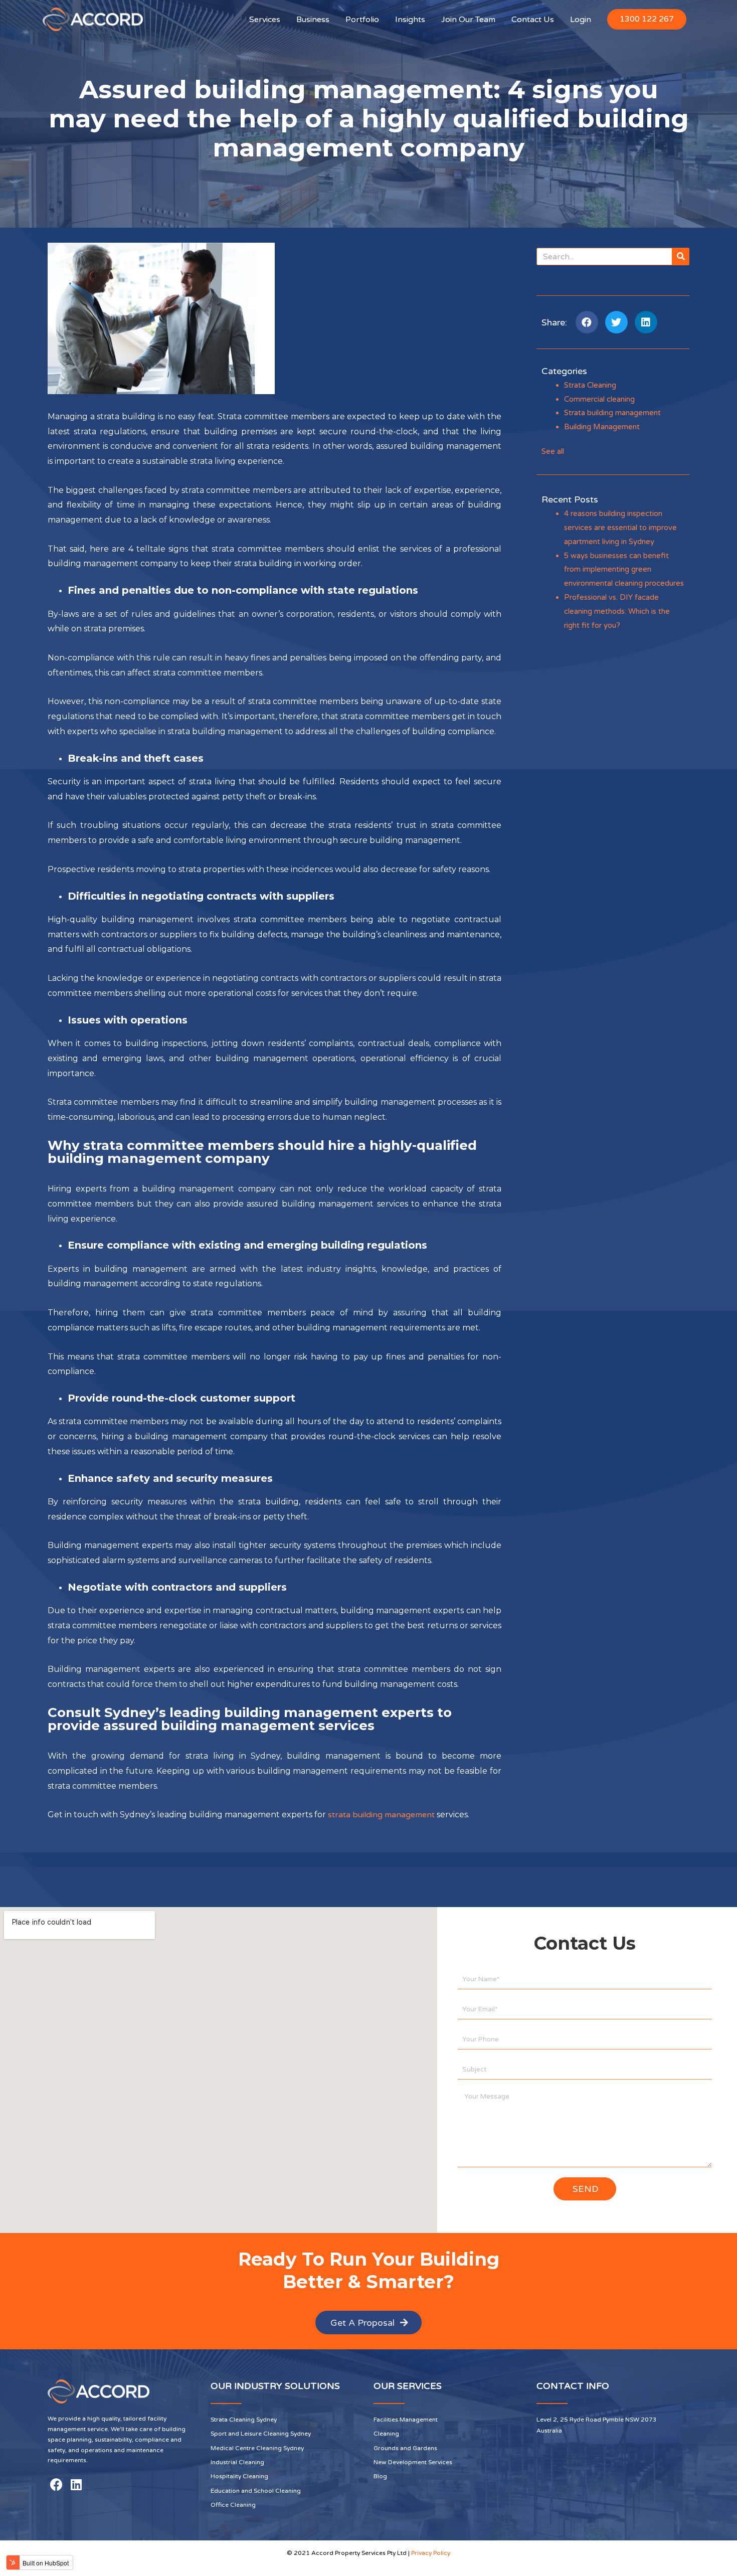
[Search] (681, 256)
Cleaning (386, 2434)
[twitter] (616, 322)
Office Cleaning (233, 2505)
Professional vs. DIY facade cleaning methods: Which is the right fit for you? (617, 611)
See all (553, 451)
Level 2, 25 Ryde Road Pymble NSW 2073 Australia (597, 2425)
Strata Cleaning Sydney (244, 2420)
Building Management (602, 427)
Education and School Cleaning (256, 2491)
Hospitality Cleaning (239, 2476)
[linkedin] (646, 322)
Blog (380, 2476)
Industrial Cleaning (237, 2462)
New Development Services (413, 2462)
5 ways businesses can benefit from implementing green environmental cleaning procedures (624, 570)
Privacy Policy (431, 2553)
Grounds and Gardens (405, 2448)
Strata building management (612, 413)
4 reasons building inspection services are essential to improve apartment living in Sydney (620, 528)
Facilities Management (406, 2420)
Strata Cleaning (590, 385)
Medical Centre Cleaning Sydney (257, 2448)
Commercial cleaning (599, 399)
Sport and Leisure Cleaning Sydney (261, 2434)
